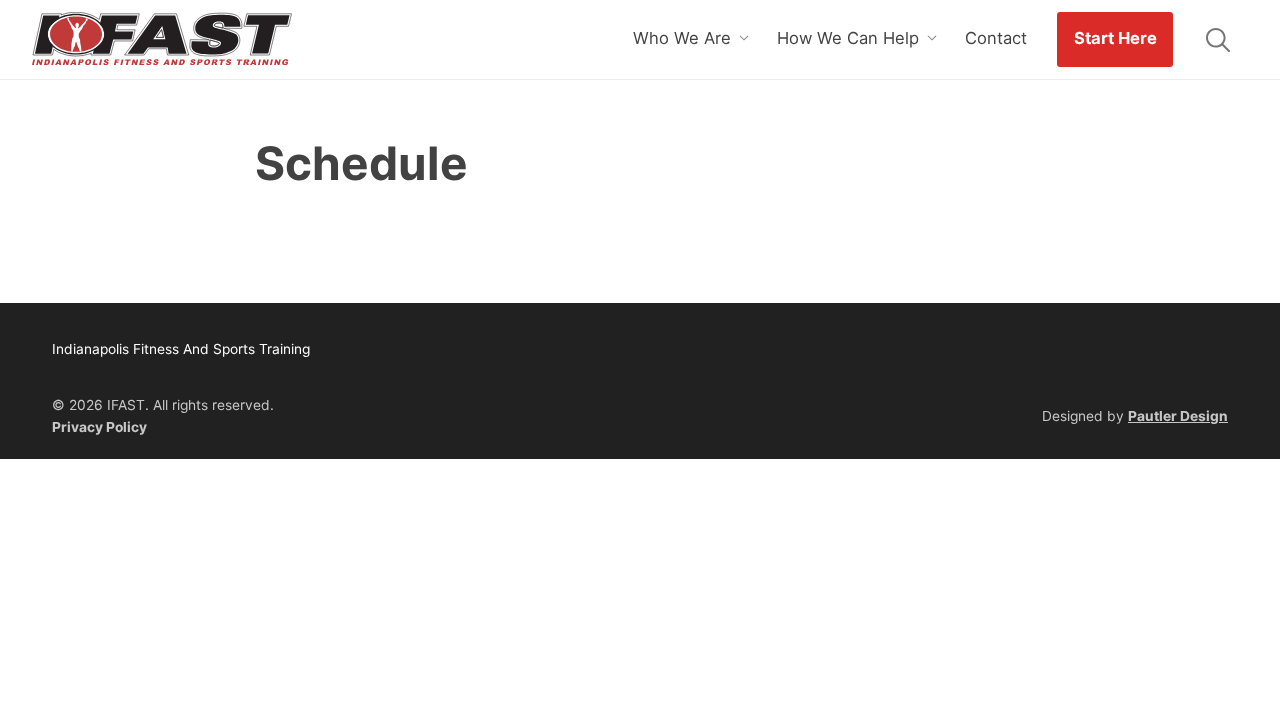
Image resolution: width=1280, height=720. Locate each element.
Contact (996, 38)
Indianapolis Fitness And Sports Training (162, 40)
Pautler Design (1178, 416)
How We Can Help (848, 38)
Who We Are (682, 38)
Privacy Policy (99, 427)
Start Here (1115, 38)
